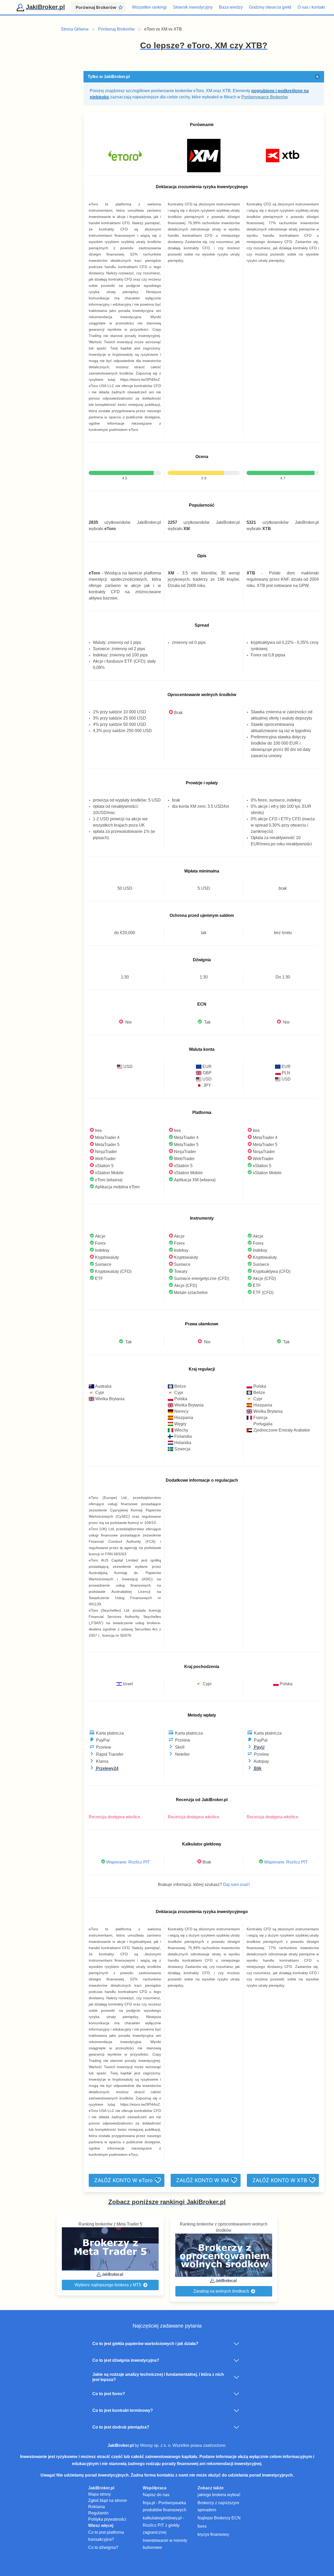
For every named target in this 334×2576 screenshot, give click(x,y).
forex (202, 2526)
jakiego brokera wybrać (219, 2495)
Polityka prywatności (107, 2519)
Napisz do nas (156, 2495)
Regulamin (98, 2513)
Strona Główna (75, 29)
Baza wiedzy (231, 7)
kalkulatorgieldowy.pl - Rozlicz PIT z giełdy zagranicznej (163, 2525)
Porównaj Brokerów (116, 29)
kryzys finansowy (213, 2534)
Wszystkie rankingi (149, 7)
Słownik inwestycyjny (193, 7)
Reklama (97, 2507)
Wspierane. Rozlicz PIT (128, 1862)
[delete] (317, 77)
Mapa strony (100, 2494)
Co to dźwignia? (103, 2547)
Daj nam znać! (236, 1884)
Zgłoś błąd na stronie (108, 2500)
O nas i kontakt (311, 7)
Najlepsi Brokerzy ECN (219, 2518)
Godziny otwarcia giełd (270, 7)
